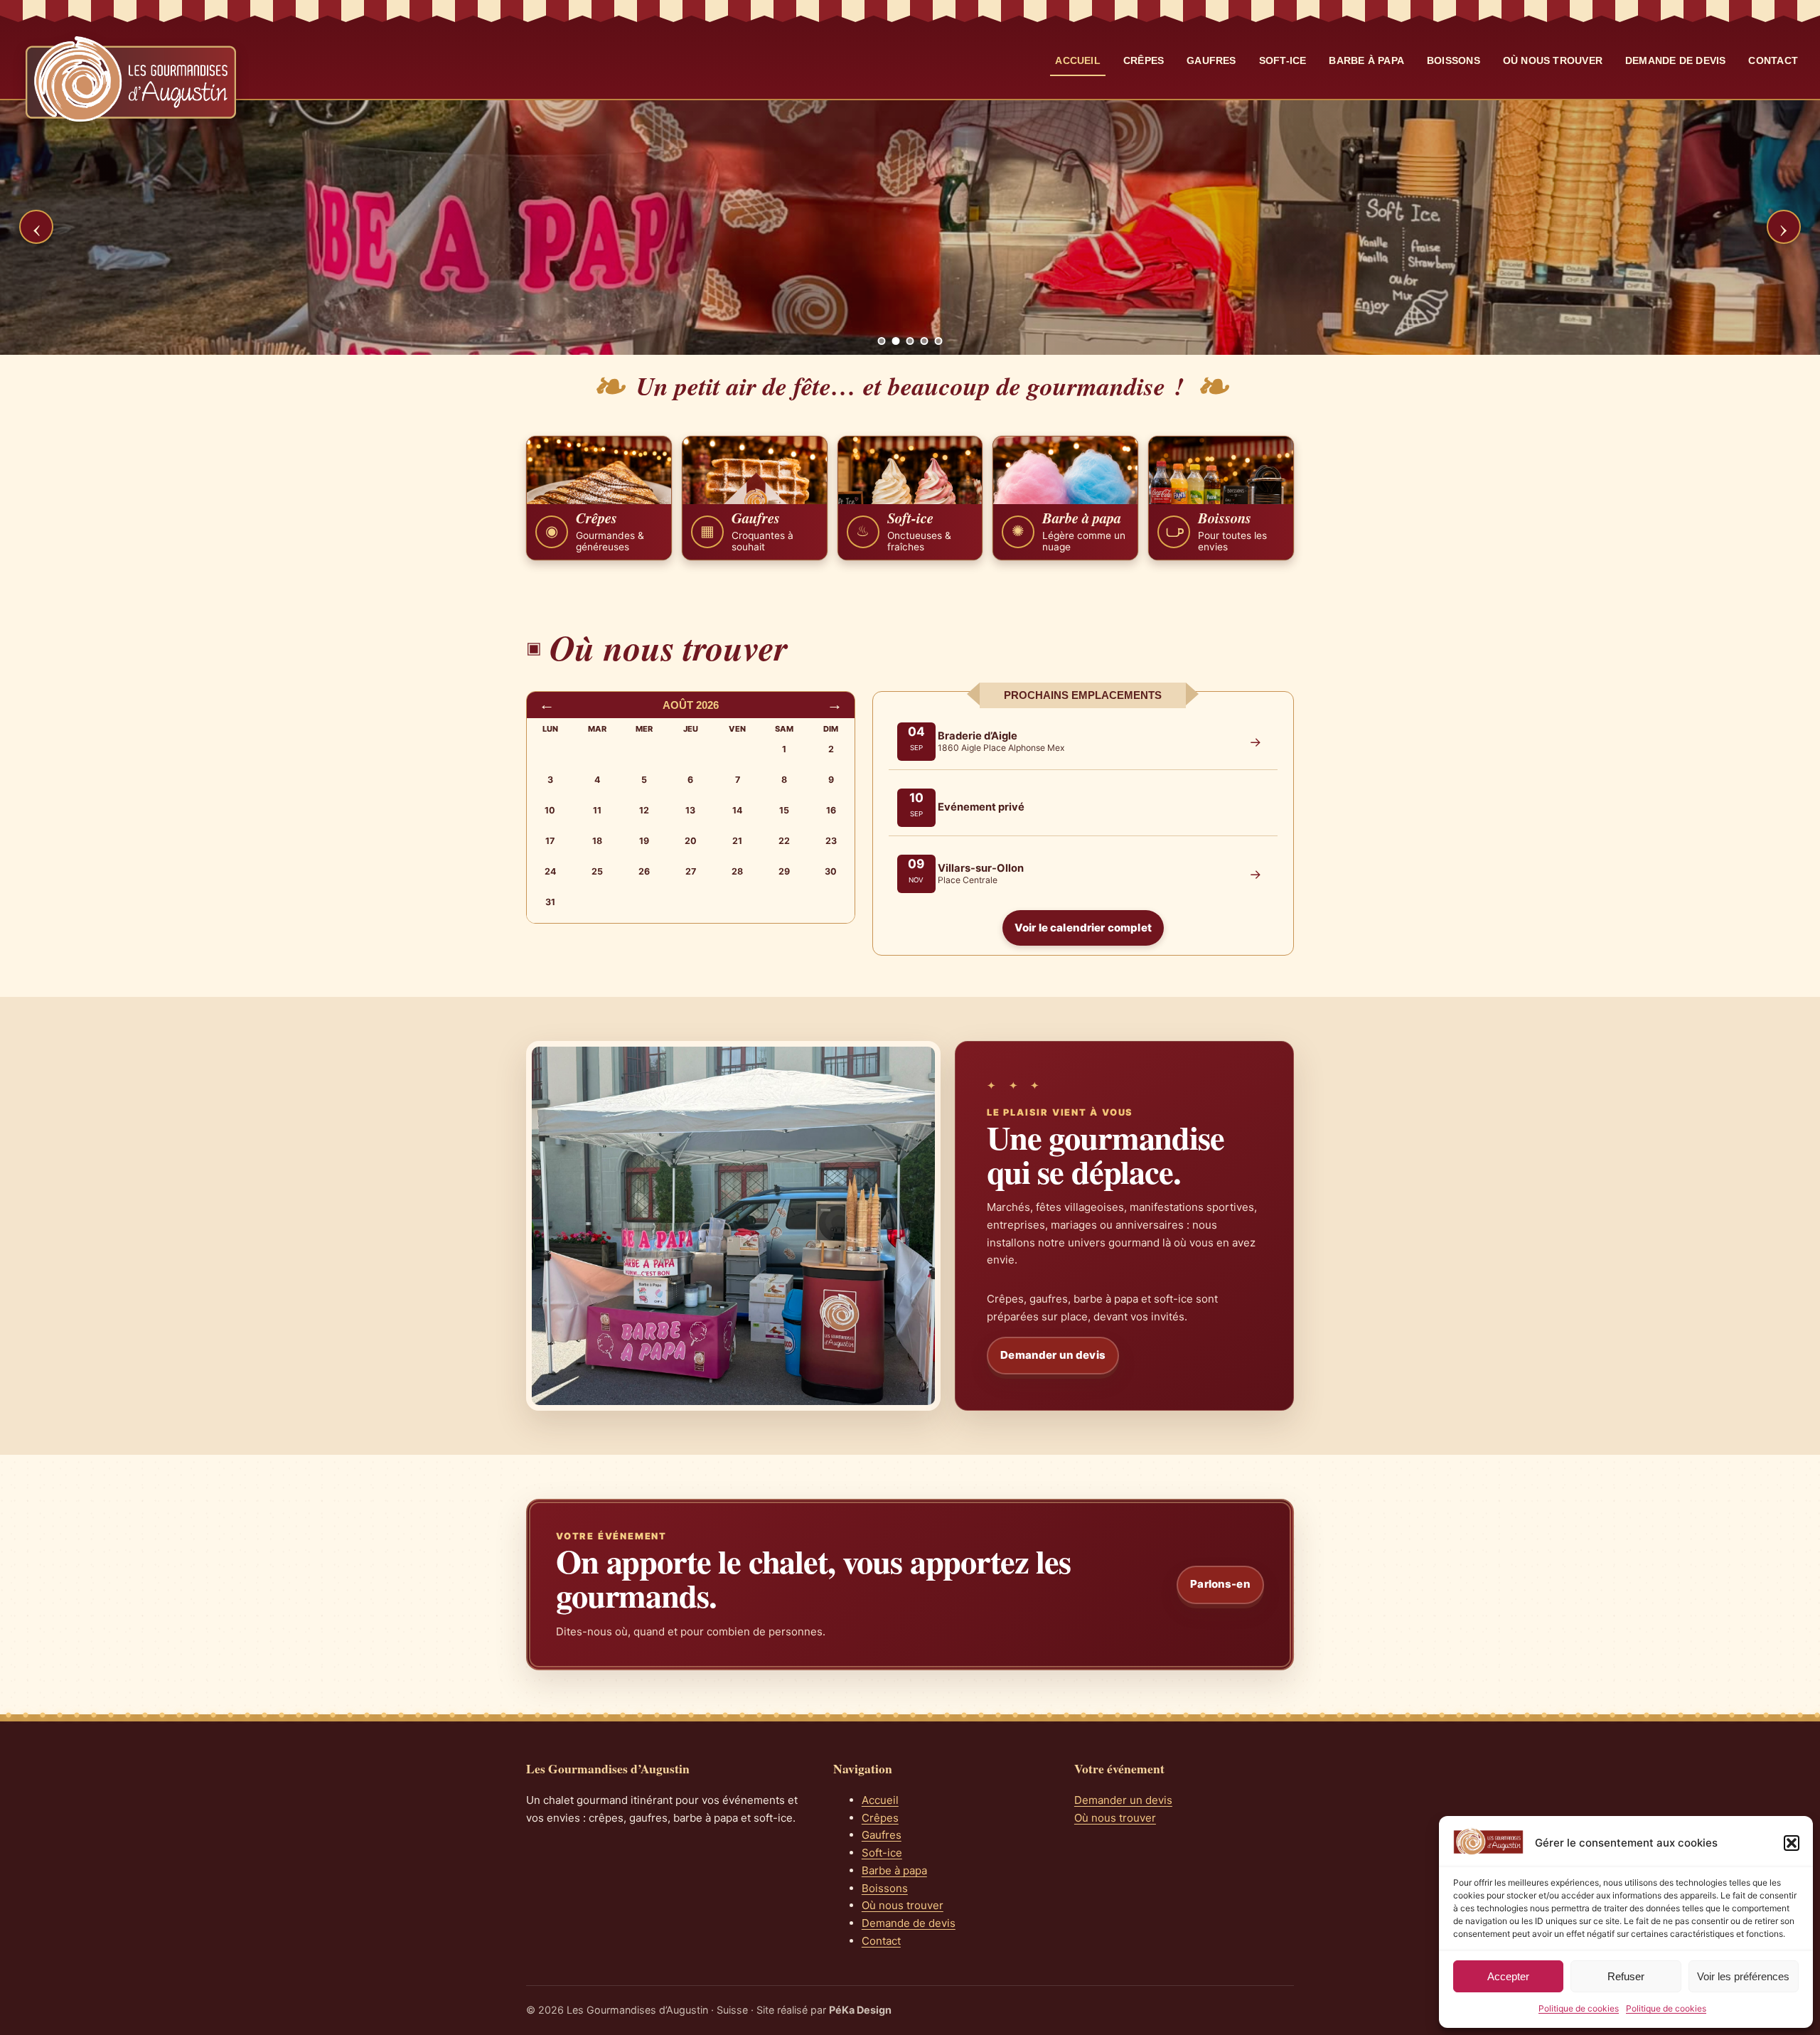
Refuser (1626, 1976)
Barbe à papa (1366, 60)
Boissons (1454, 60)
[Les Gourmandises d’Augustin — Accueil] (131, 79)
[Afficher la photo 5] (939, 341)
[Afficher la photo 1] (882, 341)
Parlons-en (1220, 1584)
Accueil (1078, 60)
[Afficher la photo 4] (925, 341)
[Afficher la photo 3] (910, 341)
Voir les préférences (1743, 1976)
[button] (1792, 1843)
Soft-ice (1283, 60)
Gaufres (1211, 60)
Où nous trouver (1553, 60)
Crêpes (1144, 60)
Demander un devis (1053, 1355)
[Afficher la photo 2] (896, 341)
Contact (1773, 60)
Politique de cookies (1579, 2008)
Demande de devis (1675, 60)
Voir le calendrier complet (1083, 928)
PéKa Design (860, 2010)
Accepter (1508, 1976)
